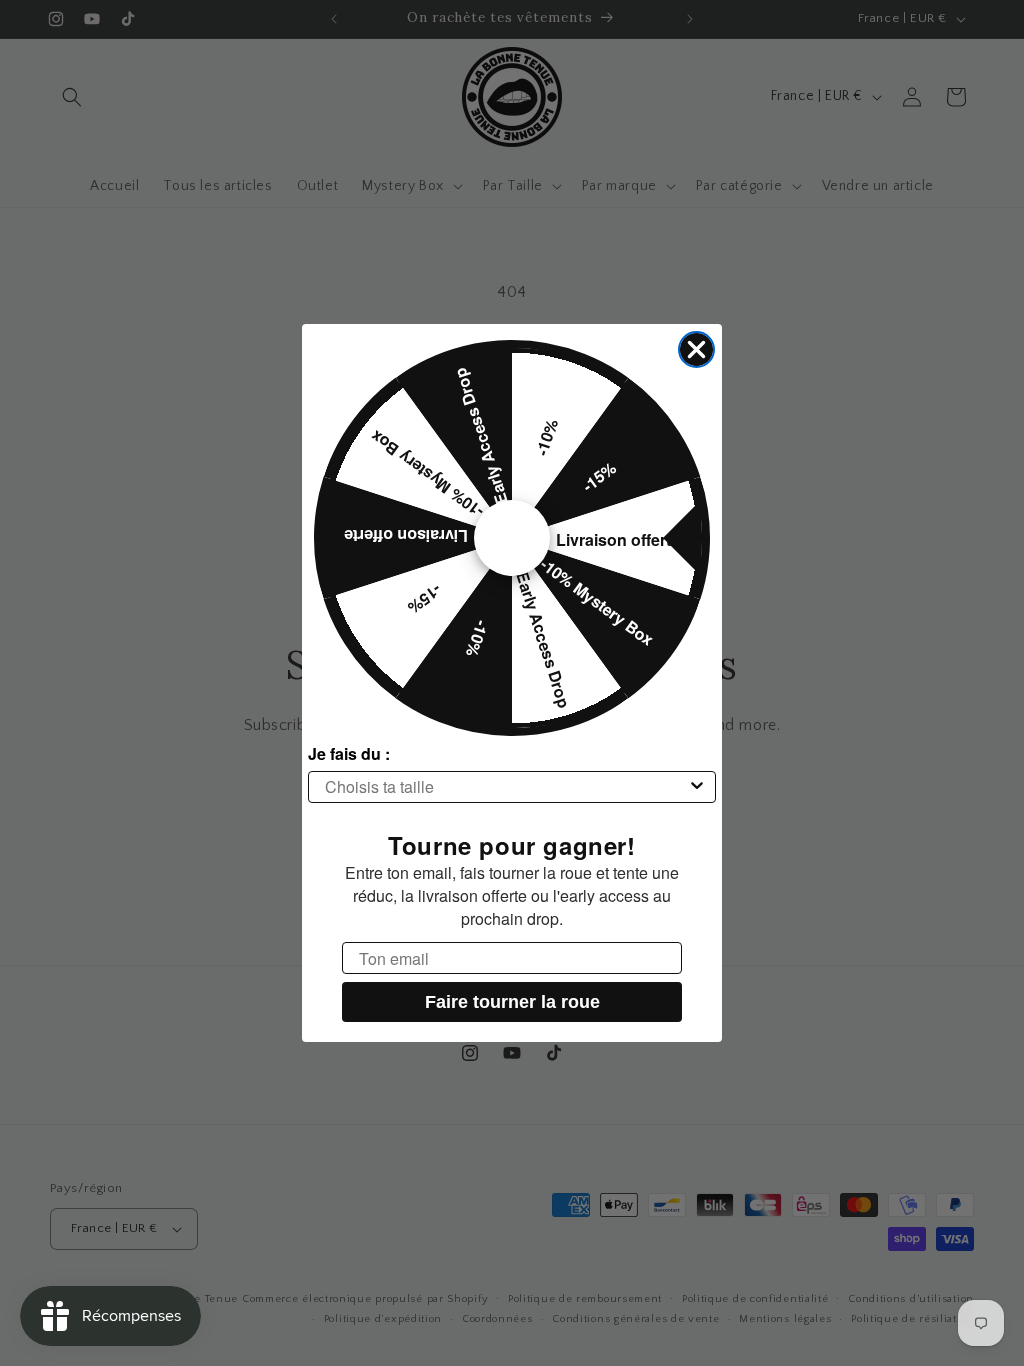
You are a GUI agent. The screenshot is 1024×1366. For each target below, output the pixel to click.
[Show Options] (697, 787)
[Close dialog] (696, 349)
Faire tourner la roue (512, 1002)
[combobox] (506, 787)
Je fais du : (349, 753)
